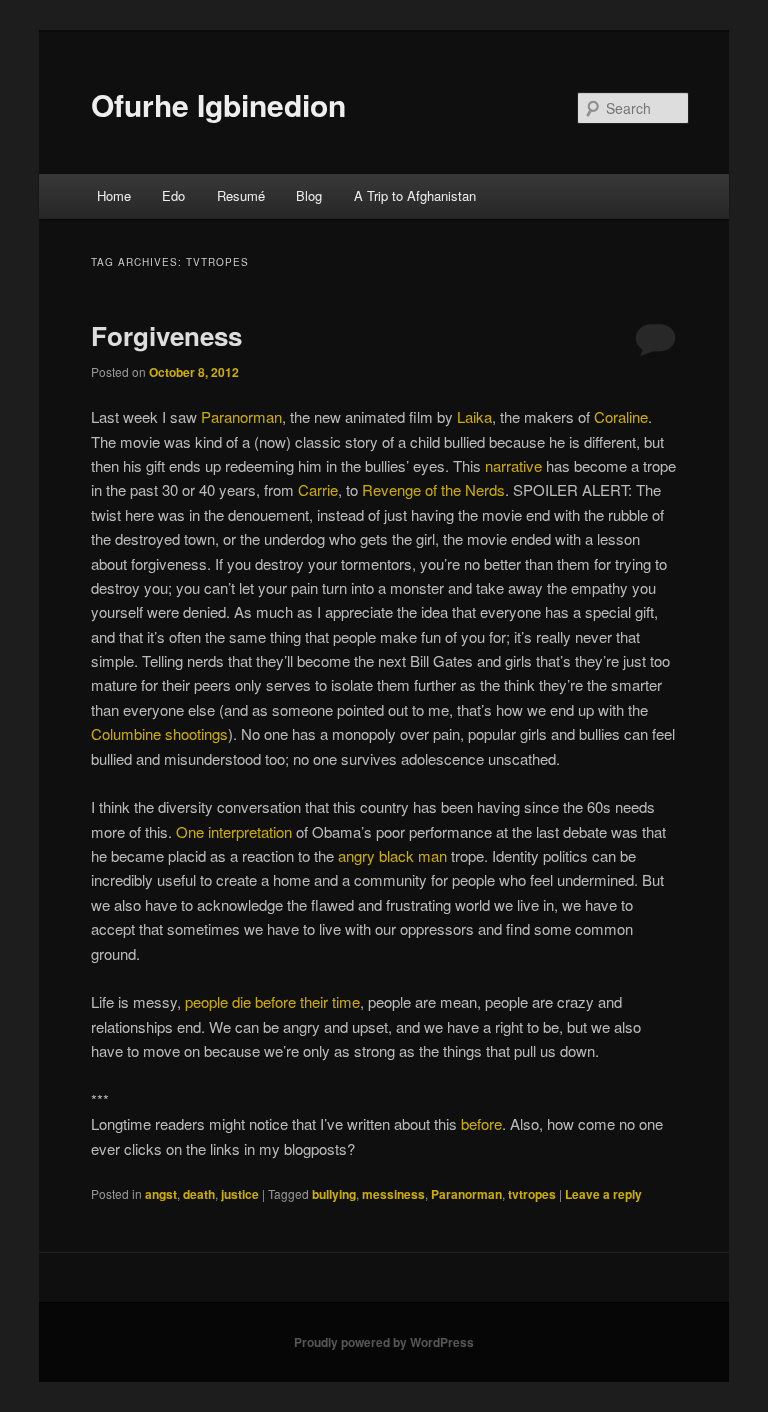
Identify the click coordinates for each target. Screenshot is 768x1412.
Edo (173, 195)
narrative (513, 465)
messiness (393, 1194)
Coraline (621, 416)
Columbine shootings (159, 733)
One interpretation (234, 831)
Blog (309, 195)
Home (114, 195)
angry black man (392, 855)
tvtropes (532, 1194)
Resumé (241, 195)
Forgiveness (166, 335)
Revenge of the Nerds (433, 489)
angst (161, 1194)
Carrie (318, 489)
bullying (334, 1194)
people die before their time (272, 1001)
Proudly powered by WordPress (384, 1342)
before (481, 1123)
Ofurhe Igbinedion (218, 104)
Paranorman (241, 416)
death (199, 1194)
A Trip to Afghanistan (415, 195)
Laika (474, 416)
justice (240, 1194)
